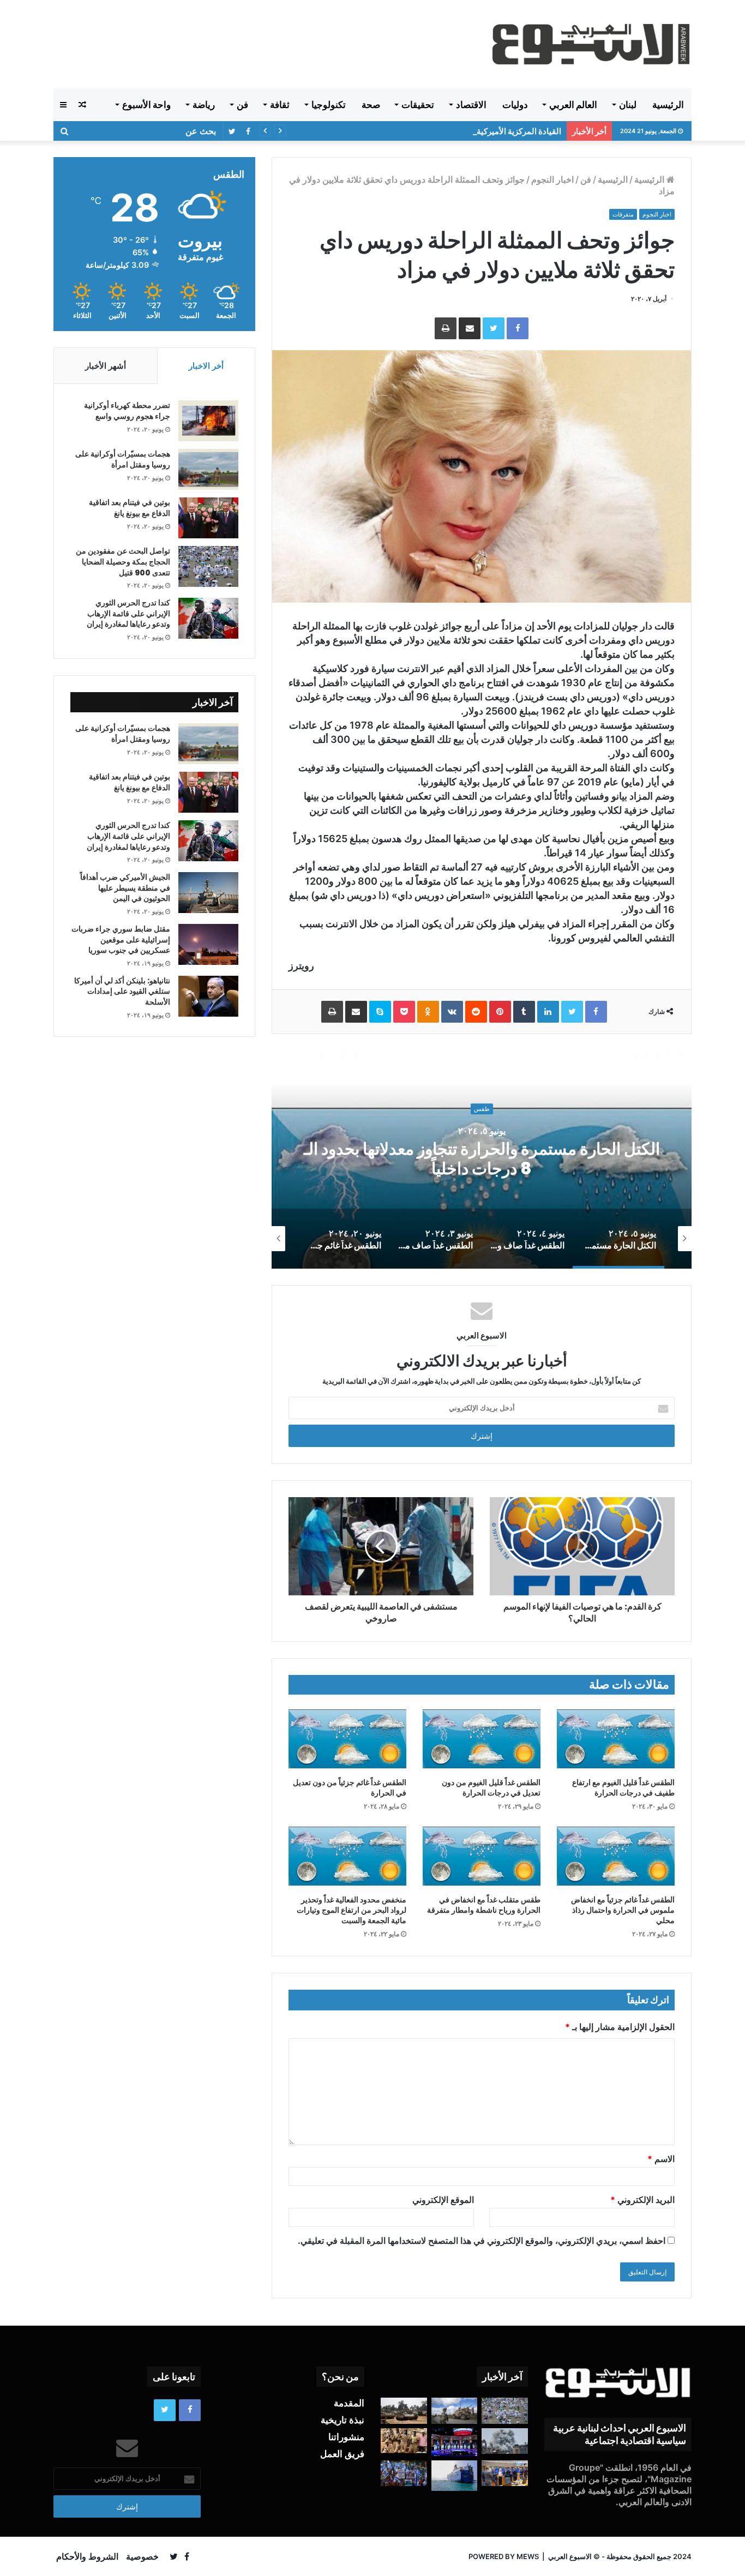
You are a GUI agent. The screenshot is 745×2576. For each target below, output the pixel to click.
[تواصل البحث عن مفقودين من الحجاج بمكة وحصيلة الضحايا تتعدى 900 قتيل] (208, 566)
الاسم (661, 2159)
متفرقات (623, 214)
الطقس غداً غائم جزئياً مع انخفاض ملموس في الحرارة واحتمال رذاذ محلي (623, 1910)
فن (242, 105)
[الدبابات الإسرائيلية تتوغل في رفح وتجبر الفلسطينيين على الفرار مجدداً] (404, 2411)
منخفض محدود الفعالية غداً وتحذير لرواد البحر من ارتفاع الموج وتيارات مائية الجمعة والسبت (352, 1910)
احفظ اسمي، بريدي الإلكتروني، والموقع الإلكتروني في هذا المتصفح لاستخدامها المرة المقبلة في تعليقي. (482, 2241)
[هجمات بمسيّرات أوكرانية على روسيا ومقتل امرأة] (208, 469)
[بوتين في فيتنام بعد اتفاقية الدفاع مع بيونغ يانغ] (208, 518)
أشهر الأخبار (106, 366)
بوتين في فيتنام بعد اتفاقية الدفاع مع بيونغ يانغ (130, 508)
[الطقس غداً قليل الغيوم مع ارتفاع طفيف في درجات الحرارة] (616, 1739)
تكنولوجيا (329, 105)
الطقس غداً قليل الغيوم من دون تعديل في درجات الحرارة (491, 1788)
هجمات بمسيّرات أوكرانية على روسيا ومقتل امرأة (123, 459)
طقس (482, 1119)
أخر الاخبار (206, 366)
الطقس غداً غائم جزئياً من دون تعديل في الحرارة (350, 1788)
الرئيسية (668, 105)
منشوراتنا (346, 2437)
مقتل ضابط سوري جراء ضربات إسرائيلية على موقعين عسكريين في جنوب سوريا (121, 939)
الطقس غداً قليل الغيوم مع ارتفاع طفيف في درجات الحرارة (623, 1788)
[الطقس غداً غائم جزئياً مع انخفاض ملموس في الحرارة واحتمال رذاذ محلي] (616, 1856)
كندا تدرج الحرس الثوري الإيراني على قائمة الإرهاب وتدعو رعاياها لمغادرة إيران (128, 613)
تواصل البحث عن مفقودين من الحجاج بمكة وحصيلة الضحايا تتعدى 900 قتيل (123, 562)
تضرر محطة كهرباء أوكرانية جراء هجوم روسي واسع (127, 411)
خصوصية (142, 2556)
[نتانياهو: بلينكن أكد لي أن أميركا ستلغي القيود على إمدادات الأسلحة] (208, 996)
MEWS (528, 2556)
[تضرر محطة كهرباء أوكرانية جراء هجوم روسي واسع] (208, 421)
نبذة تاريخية (343, 2420)
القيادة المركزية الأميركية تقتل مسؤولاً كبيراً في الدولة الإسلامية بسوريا (443, 131)
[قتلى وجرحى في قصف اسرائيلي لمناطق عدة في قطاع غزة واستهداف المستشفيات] (505, 2441)
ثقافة (280, 105)
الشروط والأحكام (87, 2556)
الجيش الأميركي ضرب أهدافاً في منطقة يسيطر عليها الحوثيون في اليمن (125, 888)
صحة (371, 105)
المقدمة (349, 2403)
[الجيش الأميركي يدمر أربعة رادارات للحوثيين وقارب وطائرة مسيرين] (455, 2476)
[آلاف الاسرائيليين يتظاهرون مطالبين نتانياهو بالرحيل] (404, 2473)
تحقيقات (418, 105)
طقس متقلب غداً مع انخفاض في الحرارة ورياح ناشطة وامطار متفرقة (484, 1905)
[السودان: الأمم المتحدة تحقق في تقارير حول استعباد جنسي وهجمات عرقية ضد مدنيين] (404, 2441)
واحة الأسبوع (146, 105)
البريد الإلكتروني (642, 2200)
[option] (482, 1160)
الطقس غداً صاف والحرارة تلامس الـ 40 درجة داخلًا (482, 1159)
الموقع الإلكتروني (443, 2200)
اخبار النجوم (552, 179)
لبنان (628, 105)
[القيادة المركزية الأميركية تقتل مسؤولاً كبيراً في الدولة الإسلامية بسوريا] (455, 2411)
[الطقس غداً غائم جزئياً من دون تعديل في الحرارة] (347, 1739)
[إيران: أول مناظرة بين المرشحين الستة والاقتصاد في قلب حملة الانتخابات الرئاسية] (455, 2442)
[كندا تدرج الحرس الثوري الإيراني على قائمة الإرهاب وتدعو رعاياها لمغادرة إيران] (208, 618)
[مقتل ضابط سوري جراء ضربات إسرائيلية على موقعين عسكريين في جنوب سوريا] (208, 944)
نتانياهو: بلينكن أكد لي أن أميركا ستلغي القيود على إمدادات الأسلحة (122, 991)
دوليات (515, 105)
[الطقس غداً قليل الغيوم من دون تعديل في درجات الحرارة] (482, 1739)
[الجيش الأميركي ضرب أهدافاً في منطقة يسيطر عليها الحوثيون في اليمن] (208, 893)
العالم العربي (573, 105)
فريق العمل (342, 2454)
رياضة (204, 105)
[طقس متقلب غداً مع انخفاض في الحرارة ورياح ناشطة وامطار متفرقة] (482, 1856)
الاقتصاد (471, 105)
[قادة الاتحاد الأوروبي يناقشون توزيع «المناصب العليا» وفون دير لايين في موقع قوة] (505, 2473)
